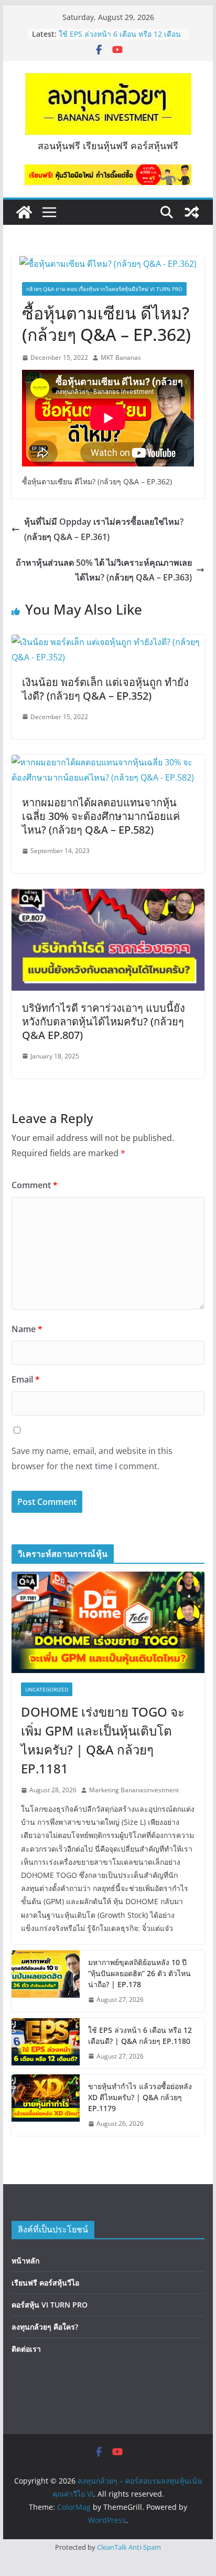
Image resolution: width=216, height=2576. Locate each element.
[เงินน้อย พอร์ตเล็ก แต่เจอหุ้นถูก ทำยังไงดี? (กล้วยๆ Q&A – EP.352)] (108, 642)
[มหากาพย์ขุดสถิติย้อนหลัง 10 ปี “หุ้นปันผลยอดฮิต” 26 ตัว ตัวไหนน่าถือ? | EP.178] (46, 1981)
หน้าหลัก (25, 2261)
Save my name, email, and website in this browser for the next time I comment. (92, 1458)
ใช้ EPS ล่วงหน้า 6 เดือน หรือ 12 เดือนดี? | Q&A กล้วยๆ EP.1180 (120, 39)
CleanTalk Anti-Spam (129, 2547)
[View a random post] (192, 212)
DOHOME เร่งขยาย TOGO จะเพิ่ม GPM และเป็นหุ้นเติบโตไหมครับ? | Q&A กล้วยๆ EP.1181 (103, 1740)
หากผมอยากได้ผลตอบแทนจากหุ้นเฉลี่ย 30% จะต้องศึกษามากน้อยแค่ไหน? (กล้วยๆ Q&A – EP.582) (101, 816)
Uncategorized (47, 1689)
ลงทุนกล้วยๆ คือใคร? (45, 2327)
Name (27, 1329)
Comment (35, 1185)
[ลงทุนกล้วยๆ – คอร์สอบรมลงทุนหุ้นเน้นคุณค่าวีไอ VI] (24, 212)
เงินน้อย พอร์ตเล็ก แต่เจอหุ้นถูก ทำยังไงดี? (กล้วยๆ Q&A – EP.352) (105, 689)
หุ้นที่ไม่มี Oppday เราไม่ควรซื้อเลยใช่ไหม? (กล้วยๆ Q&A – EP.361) (104, 529)
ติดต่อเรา (26, 2349)
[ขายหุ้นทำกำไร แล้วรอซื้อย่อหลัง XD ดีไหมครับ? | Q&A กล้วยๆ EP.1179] (46, 2105)
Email (26, 1379)
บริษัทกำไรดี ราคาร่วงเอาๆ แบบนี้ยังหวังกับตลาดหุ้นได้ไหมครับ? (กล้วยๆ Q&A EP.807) (104, 1021)
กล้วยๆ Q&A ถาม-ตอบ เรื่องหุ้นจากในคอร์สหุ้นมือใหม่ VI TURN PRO (104, 289)
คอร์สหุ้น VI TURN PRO (50, 2305)
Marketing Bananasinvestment (134, 1790)
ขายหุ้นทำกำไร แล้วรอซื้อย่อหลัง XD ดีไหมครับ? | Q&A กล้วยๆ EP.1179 (140, 2097)
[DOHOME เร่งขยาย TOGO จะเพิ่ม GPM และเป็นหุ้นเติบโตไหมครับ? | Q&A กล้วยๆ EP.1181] (108, 1622)
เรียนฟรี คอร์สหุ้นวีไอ (45, 2283)
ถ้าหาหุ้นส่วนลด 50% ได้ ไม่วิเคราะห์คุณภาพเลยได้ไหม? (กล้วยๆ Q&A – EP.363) (104, 570)
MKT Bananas (121, 357)
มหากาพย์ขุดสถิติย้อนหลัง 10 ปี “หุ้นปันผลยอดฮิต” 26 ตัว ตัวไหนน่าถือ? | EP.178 (139, 1973)
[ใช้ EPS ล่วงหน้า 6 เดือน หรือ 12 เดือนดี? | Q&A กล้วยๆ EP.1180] (46, 2043)
